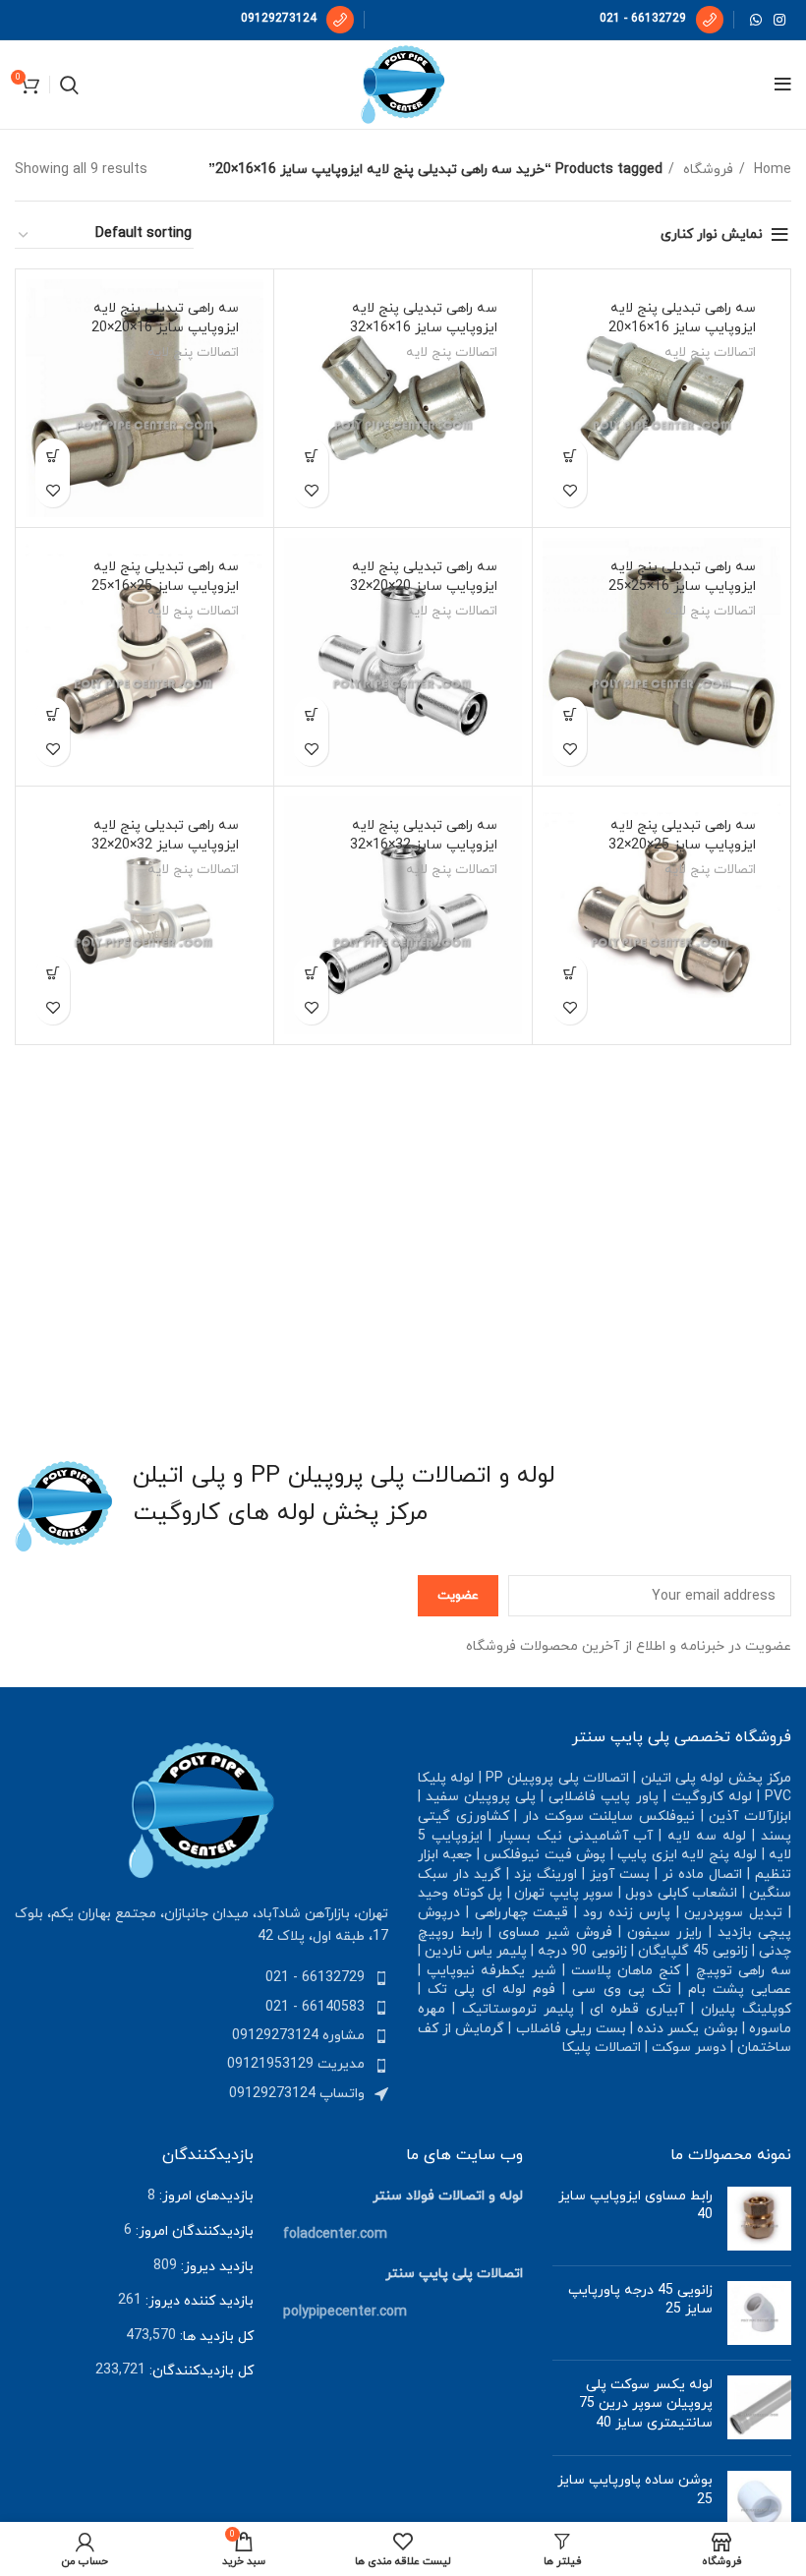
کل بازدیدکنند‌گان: (200, 2371)
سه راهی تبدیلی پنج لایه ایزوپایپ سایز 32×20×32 (165, 835)
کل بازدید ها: (215, 2337)
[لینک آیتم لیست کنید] (201, 1978)
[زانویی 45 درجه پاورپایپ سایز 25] (759, 2313)
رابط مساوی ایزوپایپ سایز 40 (635, 2206)
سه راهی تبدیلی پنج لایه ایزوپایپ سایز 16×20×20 (165, 318)
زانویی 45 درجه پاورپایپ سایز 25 (640, 2300)
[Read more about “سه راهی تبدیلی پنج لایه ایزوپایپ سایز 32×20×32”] (53, 973)
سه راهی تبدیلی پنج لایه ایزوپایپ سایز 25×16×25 (165, 577)
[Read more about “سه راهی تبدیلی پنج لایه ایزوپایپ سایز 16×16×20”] (570, 456)
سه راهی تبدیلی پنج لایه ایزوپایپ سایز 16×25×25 (682, 577)
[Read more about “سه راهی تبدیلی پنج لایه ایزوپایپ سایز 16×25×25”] (570, 714)
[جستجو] (69, 85)
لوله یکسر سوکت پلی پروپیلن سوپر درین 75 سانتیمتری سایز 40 (646, 2404)
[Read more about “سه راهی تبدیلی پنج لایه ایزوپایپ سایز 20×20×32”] (311, 714)
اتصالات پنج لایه (710, 352)
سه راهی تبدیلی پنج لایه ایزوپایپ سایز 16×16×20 (682, 318)
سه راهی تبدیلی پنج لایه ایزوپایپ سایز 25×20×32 (682, 835)
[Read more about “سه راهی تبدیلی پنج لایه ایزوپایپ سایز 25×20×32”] (570, 973)
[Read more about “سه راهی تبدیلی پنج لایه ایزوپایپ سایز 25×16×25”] (53, 714)
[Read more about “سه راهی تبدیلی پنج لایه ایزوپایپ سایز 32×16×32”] (311, 973)
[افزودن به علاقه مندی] (570, 490)
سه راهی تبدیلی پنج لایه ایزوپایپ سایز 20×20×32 (424, 577)
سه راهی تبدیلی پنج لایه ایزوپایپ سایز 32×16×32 (424, 835)
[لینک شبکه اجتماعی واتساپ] (756, 20)
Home (771, 170)
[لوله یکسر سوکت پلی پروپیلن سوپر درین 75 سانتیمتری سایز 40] (759, 2408)
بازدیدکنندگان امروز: (193, 2231)
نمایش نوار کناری (712, 234)
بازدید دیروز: (215, 2267)
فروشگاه (706, 170)
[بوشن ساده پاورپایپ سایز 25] (759, 2503)
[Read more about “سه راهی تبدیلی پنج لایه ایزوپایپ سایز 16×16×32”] (311, 456)
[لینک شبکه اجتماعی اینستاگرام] (779, 20)
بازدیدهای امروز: (204, 2196)
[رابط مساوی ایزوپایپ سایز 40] (759, 2219)
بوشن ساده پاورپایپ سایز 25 (635, 2490)
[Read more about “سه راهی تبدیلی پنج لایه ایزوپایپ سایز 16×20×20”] (53, 456)
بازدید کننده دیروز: (198, 2301)
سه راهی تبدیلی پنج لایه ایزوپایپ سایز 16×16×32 (424, 318)
